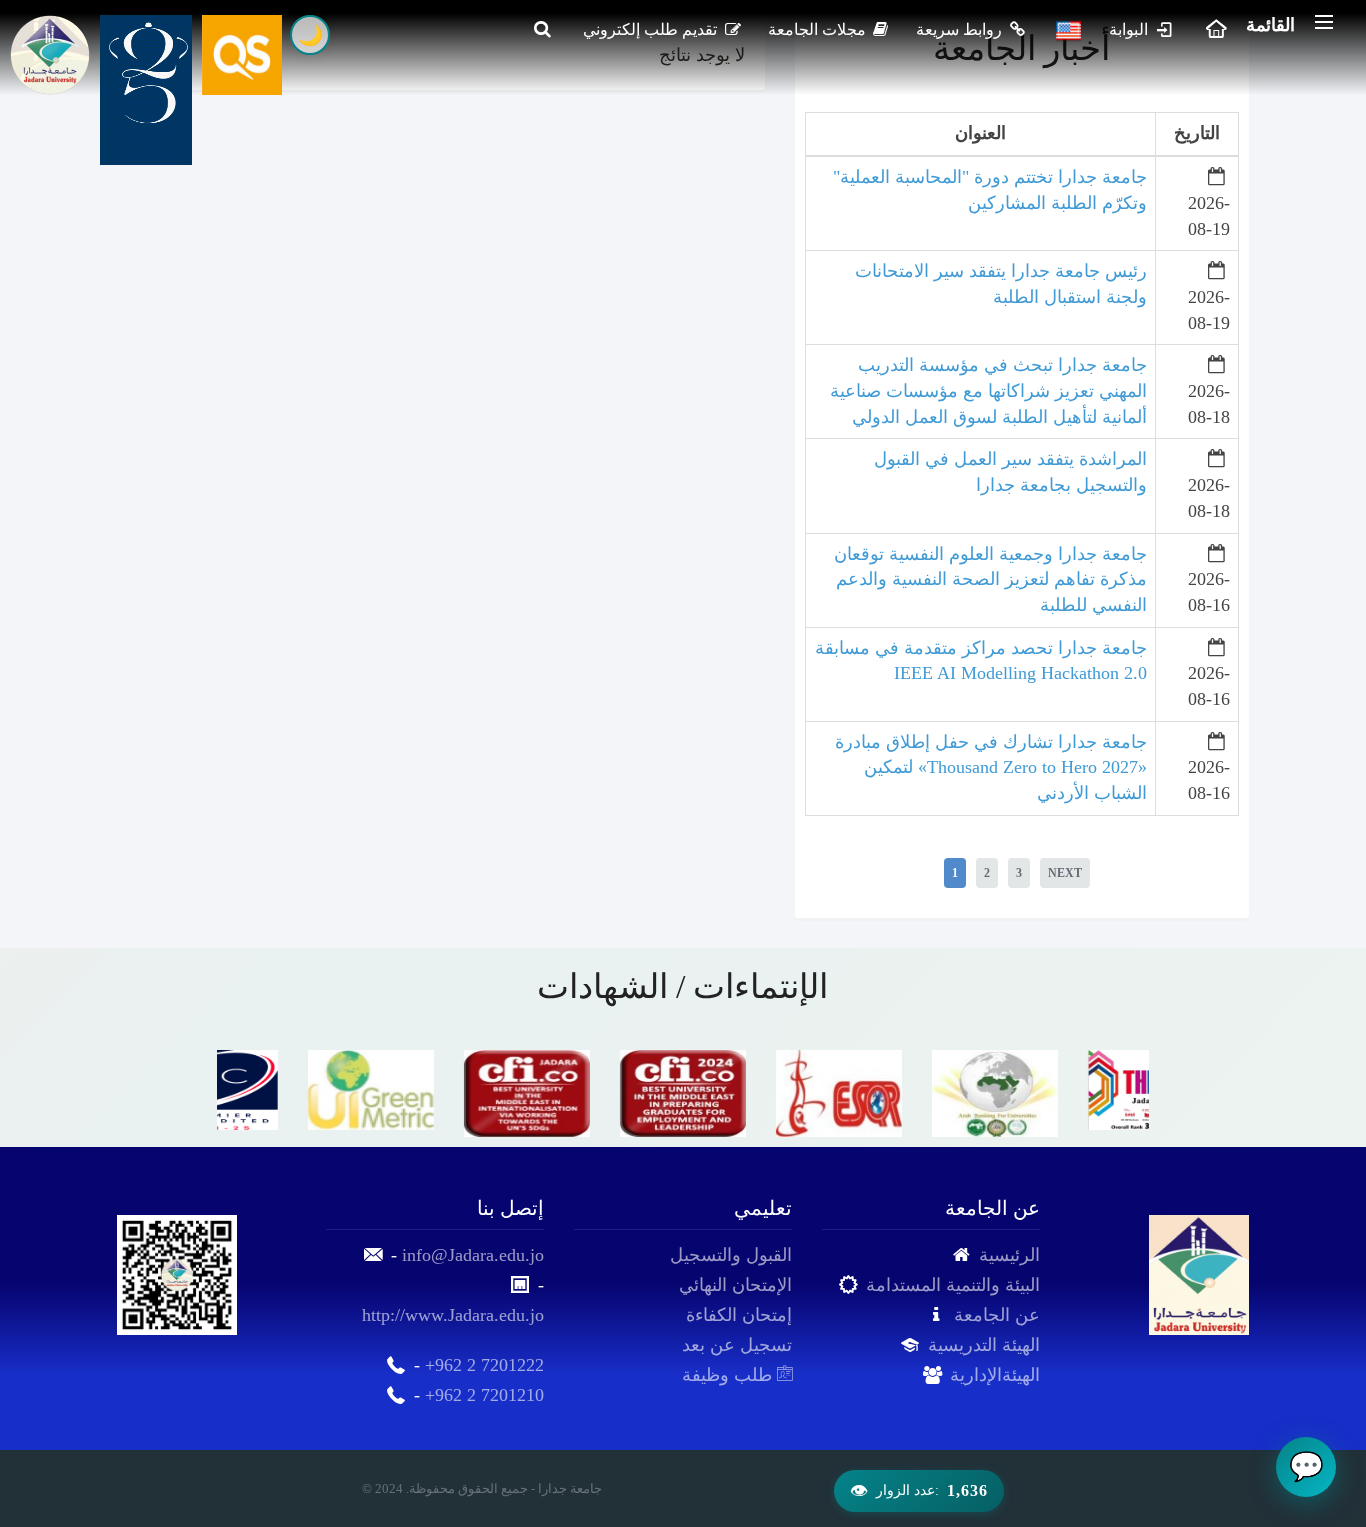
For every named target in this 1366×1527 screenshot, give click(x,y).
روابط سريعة (961, 29)
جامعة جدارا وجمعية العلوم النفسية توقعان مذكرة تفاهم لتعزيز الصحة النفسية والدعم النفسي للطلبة (990, 579)
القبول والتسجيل (731, 1255)
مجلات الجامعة (819, 29)
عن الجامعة (997, 1315)
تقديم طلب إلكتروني (652, 29)
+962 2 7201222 (484, 1365)
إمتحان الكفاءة (739, 1315)
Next (1065, 873)
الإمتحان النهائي (735, 1285)
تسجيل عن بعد (737, 1345)
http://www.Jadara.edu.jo (453, 1315)
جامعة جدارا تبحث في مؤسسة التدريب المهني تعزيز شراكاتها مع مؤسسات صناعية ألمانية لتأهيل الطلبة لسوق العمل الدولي (988, 390)
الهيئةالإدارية (995, 1375)
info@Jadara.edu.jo (473, 1255)
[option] (295, 1090)
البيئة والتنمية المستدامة (953, 1285)
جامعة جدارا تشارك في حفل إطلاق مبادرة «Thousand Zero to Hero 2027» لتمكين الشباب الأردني (991, 767)
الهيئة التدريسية (984, 1345)
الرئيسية (1009, 1255)
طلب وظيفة (729, 1375)
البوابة (1130, 29)
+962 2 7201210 (484, 1395)
